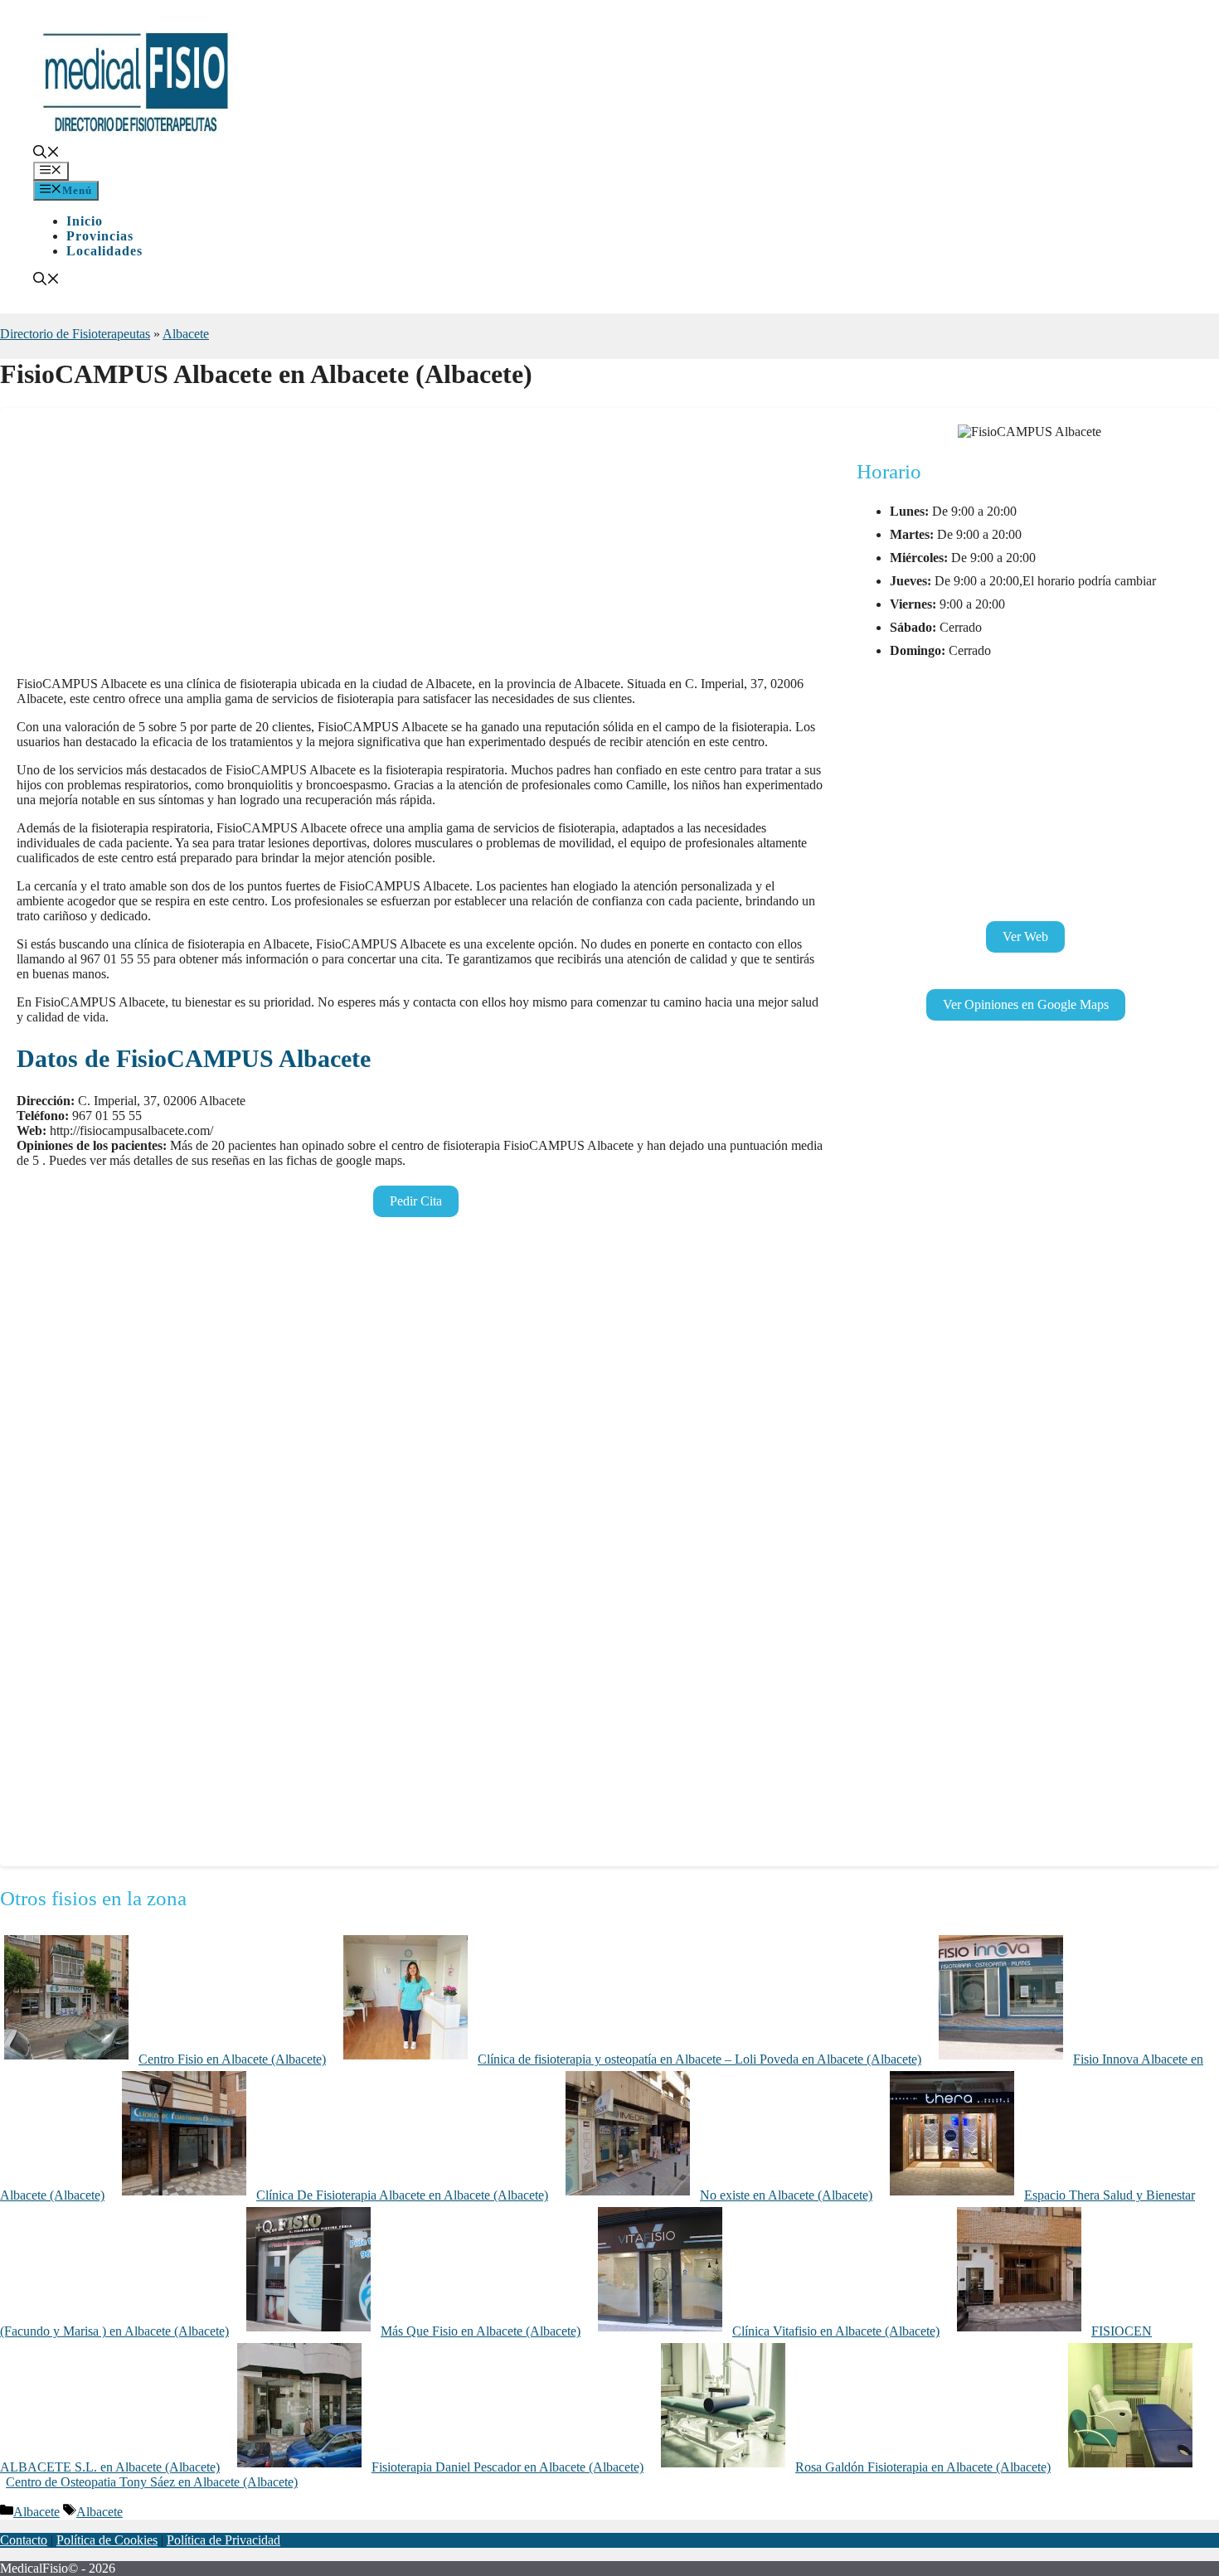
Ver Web (1025, 936)
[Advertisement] (420, 547)
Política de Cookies (107, 2540)
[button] (46, 154)
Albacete (186, 334)
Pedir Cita (416, 1201)
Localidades (104, 251)
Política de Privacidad (223, 2540)
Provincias (100, 236)
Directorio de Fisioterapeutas (75, 334)
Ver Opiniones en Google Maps (1026, 1004)
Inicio (85, 221)
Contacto (24, 2540)
